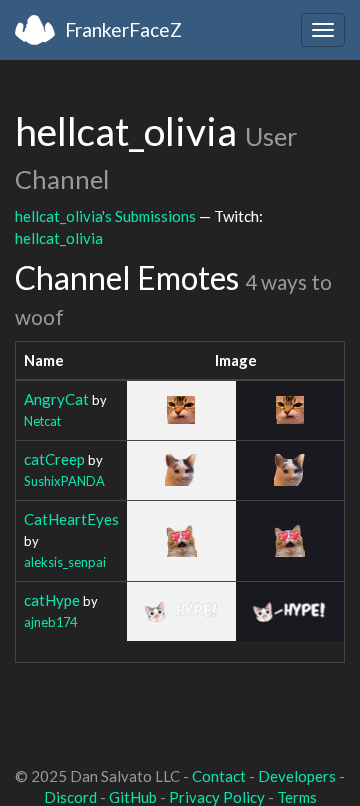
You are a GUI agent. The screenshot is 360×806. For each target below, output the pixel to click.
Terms (297, 797)
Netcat (42, 421)
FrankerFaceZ (123, 29)
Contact (219, 776)
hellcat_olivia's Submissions (105, 216)
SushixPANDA (64, 481)
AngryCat (56, 399)
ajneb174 (50, 622)
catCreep (54, 459)
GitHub (133, 797)
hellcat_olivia (59, 238)
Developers (297, 776)
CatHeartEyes (71, 519)
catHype (52, 600)
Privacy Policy (217, 797)
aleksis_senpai (65, 562)
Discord (70, 797)
